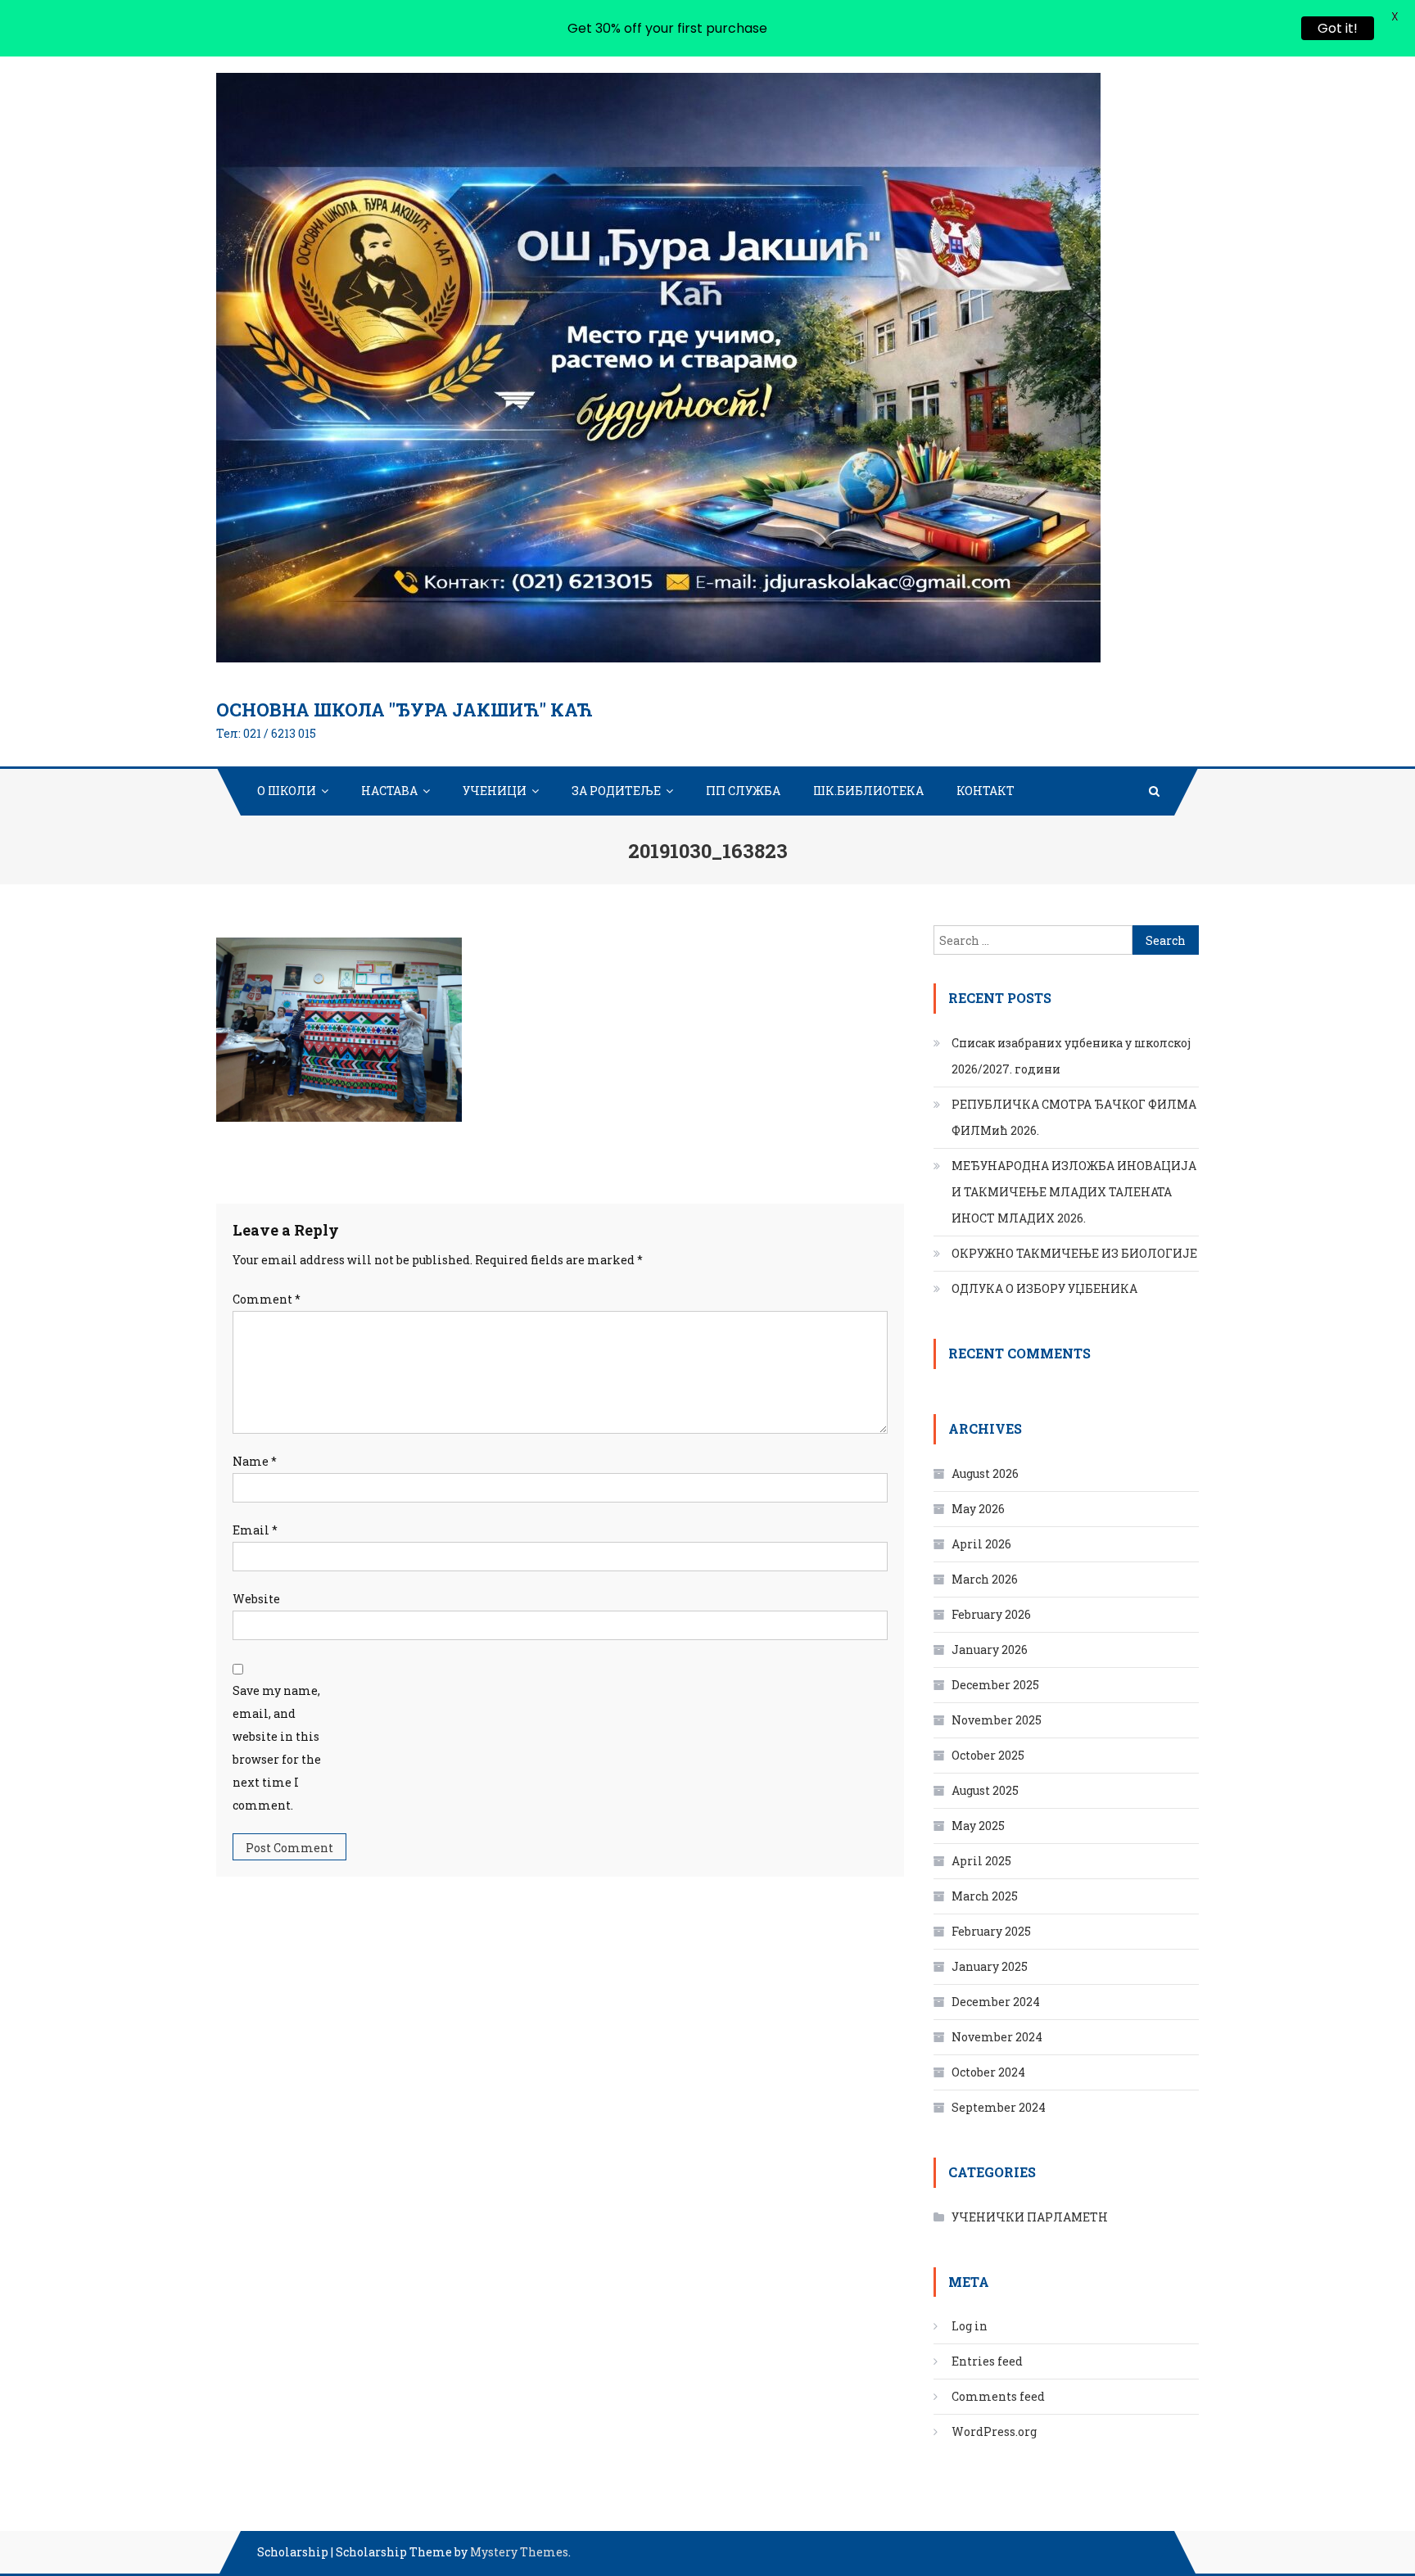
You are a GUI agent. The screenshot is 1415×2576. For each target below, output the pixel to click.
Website (256, 1599)
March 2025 (985, 1896)
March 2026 (985, 1579)
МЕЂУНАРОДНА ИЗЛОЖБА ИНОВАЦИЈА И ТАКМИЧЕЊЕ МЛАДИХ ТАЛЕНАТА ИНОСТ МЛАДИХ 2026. (1074, 1192)
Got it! (1338, 28)
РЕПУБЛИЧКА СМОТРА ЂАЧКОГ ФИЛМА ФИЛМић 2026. (1074, 1117)
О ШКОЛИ (287, 791)
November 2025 (997, 1720)
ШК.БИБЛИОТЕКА (868, 791)
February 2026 (991, 1614)
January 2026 (990, 1650)
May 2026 (978, 1509)
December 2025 (995, 1685)
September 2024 (999, 2107)
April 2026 (981, 1544)
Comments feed (998, 2396)
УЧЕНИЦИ (495, 791)
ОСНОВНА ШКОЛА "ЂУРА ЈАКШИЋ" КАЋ (405, 710)
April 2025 (981, 1861)
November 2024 (997, 2037)
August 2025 (985, 1790)
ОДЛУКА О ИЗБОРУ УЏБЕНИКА (1044, 1288)
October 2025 (988, 1755)
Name (255, 1461)
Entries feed (987, 2361)
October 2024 (988, 2072)
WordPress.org (994, 2431)
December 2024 (996, 2002)
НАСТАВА (389, 791)
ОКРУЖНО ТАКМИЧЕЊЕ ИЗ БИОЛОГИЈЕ (1074, 1253)
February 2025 (991, 1931)
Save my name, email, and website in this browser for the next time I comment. (277, 1748)
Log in (970, 2326)
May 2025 (978, 1826)
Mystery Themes (519, 2552)
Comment (267, 1299)
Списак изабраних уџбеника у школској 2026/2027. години (1071, 1056)
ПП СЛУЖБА (743, 791)
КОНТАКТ (986, 791)
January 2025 (990, 1966)
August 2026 (985, 1473)
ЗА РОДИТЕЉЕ (616, 791)
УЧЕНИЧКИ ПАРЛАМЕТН (1030, 2217)
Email (255, 1530)
